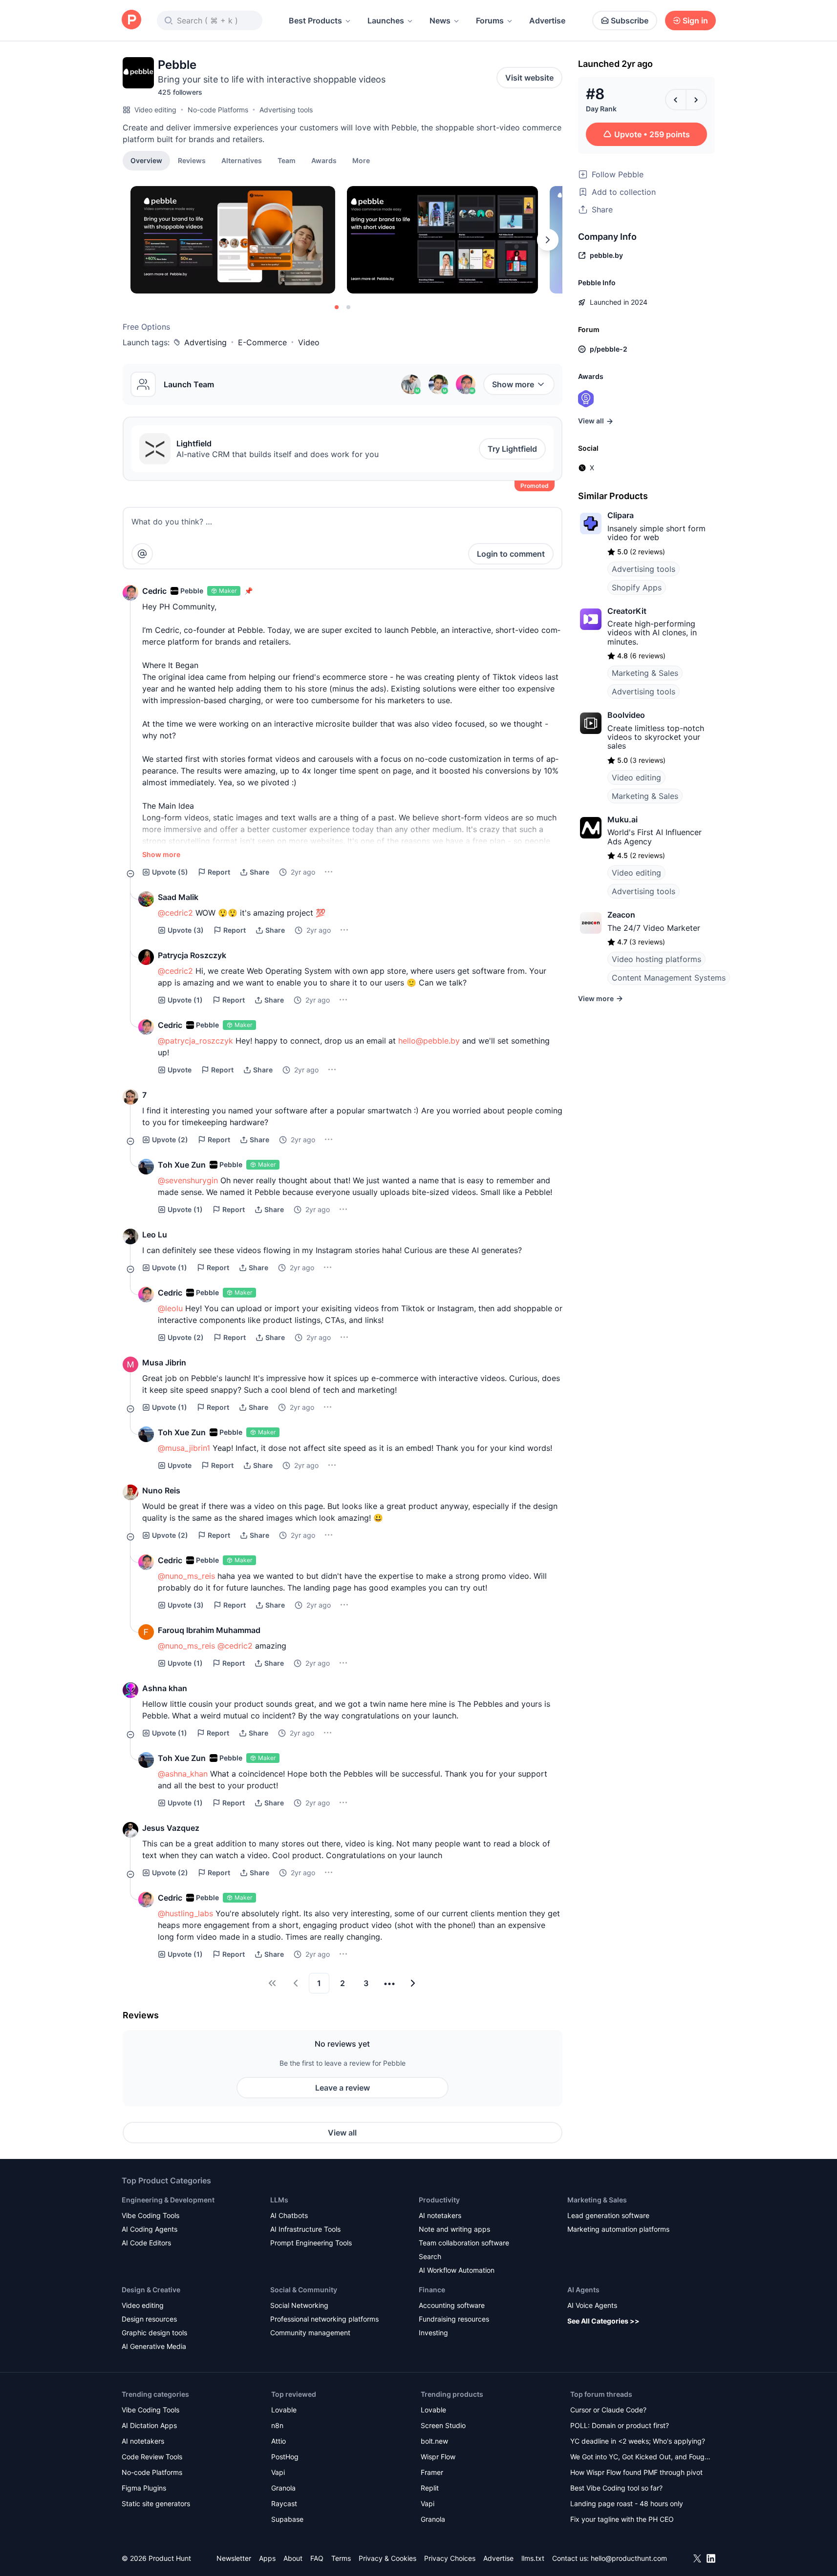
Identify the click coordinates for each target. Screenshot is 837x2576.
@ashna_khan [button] (183, 1774)
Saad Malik (178, 897)
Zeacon (621, 915)
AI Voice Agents (592, 2305)
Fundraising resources (454, 2319)
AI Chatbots (289, 2215)
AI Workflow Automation (457, 2270)
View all (342, 2133)
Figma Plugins (144, 2488)
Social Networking (299, 2305)
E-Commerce (262, 342)
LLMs (279, 2200)
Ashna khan (165, 1688)
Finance (432, 2290)
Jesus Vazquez (171, 1828)
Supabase (287, 2519)
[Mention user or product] (142, 554)
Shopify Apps (637, 587)
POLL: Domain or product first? (620, 2425)
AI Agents (583, 2290)
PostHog (285, 2457)
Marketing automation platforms (618, 2229)
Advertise (547, 21)
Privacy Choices (450, 2558)
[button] (361, 160)
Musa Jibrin (164, 1362)
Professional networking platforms (324, 2319)
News (440, 21)
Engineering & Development (168, 2200)
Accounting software (452, 2305)
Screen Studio (443, 2425)
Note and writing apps (454, 2229)
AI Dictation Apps (149, 2425)
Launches (386, 21)
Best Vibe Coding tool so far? (616, 2488)
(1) (185, 1000)
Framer (432, 2472)
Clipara (621, 515)
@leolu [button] (170, 1308)
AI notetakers (440, 2215)
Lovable (284, 2410)
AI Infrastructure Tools (305, 2229)
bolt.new (434, 2441)
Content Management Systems (669, 978)
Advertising (205, 342)
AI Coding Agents (150, 2229)
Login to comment (511, 554)
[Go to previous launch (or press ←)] (676, 100)
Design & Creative (151, 2290)
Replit (430, 2488)
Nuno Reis (161, 1490)
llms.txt (533, 2558)
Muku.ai (622, 819)
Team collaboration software (464, 2243)
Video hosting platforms (656, 959)
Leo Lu (155, 1235)
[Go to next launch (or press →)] (696, 100)
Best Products (315, 21)
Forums (490, 21)
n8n (277, 2425)
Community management (310, 2333)
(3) (186, 930)
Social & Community (304, 2290)
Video (309, 342)
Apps (267, 2558)
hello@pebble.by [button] (429, 1041)
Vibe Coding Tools (150, 2215)
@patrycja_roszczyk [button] (195, 1041)
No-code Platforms (218, 110)
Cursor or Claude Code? (608, 2410)
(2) (170, 1140)
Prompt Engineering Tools (311, 2243)
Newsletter (234, 2558)
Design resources (149, 2319)
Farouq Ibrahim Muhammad (209, 1630)
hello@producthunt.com (629, 2558)
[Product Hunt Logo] (131, 20)
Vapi (278, 2472)
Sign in (695, 21)
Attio (279, 2441)
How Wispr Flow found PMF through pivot (636, 2472)
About (293, 2558)
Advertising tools (286, 110)
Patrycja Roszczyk (192, 955)
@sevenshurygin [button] (188, 1180)
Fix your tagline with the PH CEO (622, 2519)
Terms (341, 2558)
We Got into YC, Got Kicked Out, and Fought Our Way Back (641, 2458)
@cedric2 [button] (175, 913)
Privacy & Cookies (387, 2558)
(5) (170, 872)
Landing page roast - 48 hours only (627, 2503)
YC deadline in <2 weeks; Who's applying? (638, 2441)
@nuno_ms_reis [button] (186, 1576)
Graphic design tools (154, 2333)
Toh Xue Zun (182, 1165)
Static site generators (156, 2503)
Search (430, 2256)
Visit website (529, 78)
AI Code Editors (146, 2243)
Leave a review (343, 2088)
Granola (283, 2488)
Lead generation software (608, 2215)
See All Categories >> (603, 2321)
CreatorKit (627, 611)
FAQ (317, 2558)
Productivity (439, 2200)
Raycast (284, 2503)
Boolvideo (626, 715)
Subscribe (630, 21)
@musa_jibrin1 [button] (184, 1448)
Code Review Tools (152, 2457)
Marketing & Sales (645, 673)
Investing (433, 2333)
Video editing (155, 110)
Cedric (154, 591)
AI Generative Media (154, 2346)
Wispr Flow (438, 2457)
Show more (513, 384)
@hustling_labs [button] (185, 1913)
